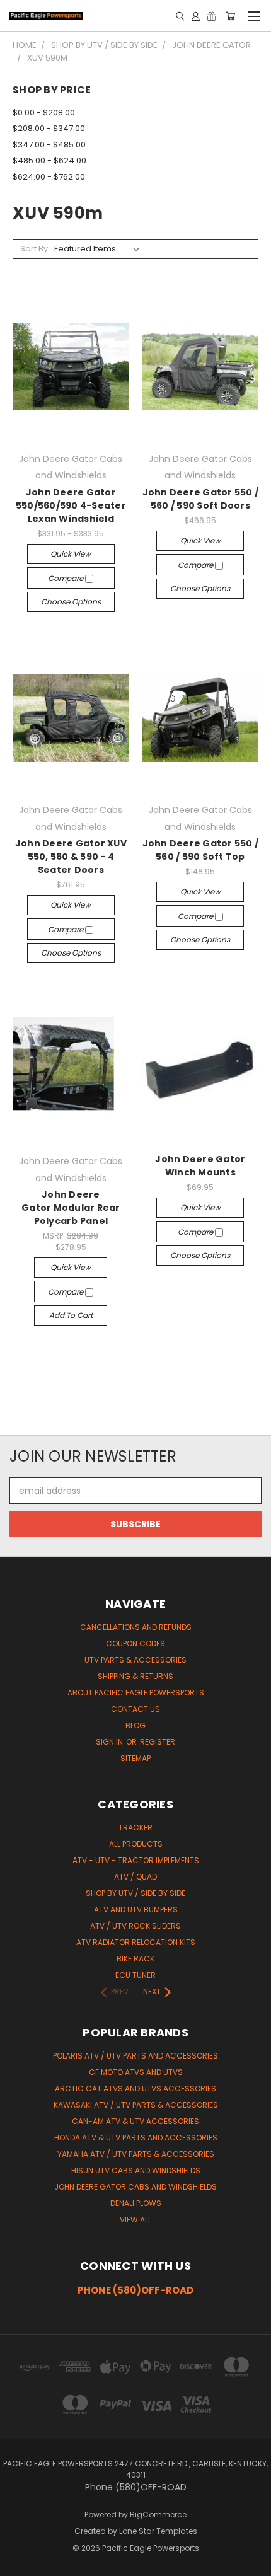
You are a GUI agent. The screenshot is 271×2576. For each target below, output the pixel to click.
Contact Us (135, 1709)
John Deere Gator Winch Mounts (200, 1166)
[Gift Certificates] (211, 16)
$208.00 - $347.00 (49, 128)
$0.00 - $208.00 (44, 113)
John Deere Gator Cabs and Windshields (135, 2187)
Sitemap (135, 1758)
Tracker (135, 1828)
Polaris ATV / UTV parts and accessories (135, 2056)
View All (135, 2220)
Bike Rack (135, 1959)
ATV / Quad (135, 1877)
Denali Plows (136, 2203)
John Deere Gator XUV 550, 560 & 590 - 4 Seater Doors (71, 857)
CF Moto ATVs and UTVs (136, 2072)
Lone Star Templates (158, 2531)
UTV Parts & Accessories (135, 1660)
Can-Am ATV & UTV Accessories (135, 2121)
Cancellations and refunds (136, 1627)
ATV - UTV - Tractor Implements (136, 1860)
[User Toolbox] (196, 16)
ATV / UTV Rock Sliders (135, 1926)
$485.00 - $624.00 (49, 160)
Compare (66, 578)
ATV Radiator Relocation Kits (136, 1942)
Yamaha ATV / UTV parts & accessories (136, 2154)
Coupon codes (135, 1643)
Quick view (71, 554)
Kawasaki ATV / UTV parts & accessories (136, 2105)
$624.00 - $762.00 (49, 177)
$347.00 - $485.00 (49, 145)
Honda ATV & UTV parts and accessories (136, 2138)
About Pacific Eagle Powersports (136, 1693)
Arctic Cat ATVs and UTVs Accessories (135, 2088)
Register (158, 1742)
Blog (135, 1725)
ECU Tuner (135, 1975)
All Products (136, 1844)
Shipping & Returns (135, 1676)
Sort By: (35, 249)
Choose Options (71, 602)
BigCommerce (158, 2515)
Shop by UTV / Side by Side (135, 1893)
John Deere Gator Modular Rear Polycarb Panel (71, 1208)
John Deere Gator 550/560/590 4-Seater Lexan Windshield (71, 505)
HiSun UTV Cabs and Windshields (136, 2170)
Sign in (110, 1742)
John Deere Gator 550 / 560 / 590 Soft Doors (201, 499)
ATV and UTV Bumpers (136, 1909)
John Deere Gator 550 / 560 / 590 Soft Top (201, 850)
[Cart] (230, 16)
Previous (20, 2563)
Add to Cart (71, 1315)
